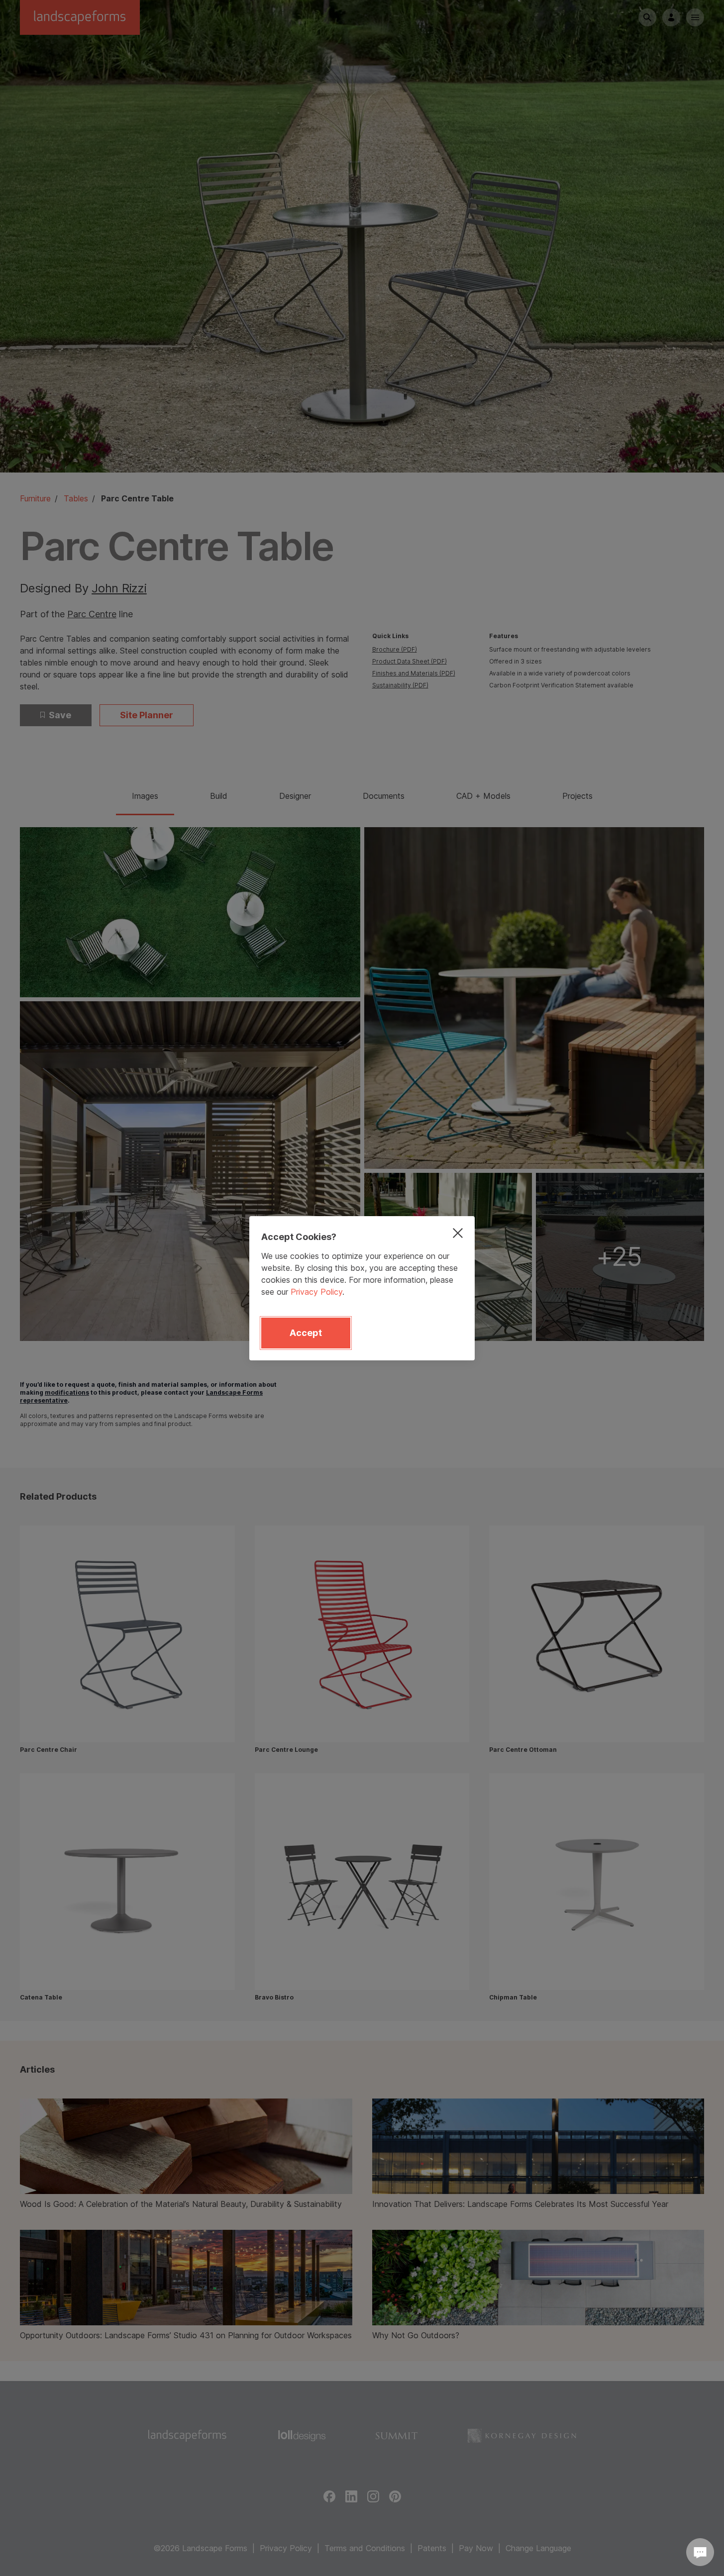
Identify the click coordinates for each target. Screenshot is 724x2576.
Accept (306, 1333)
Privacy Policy (316, 1292)
